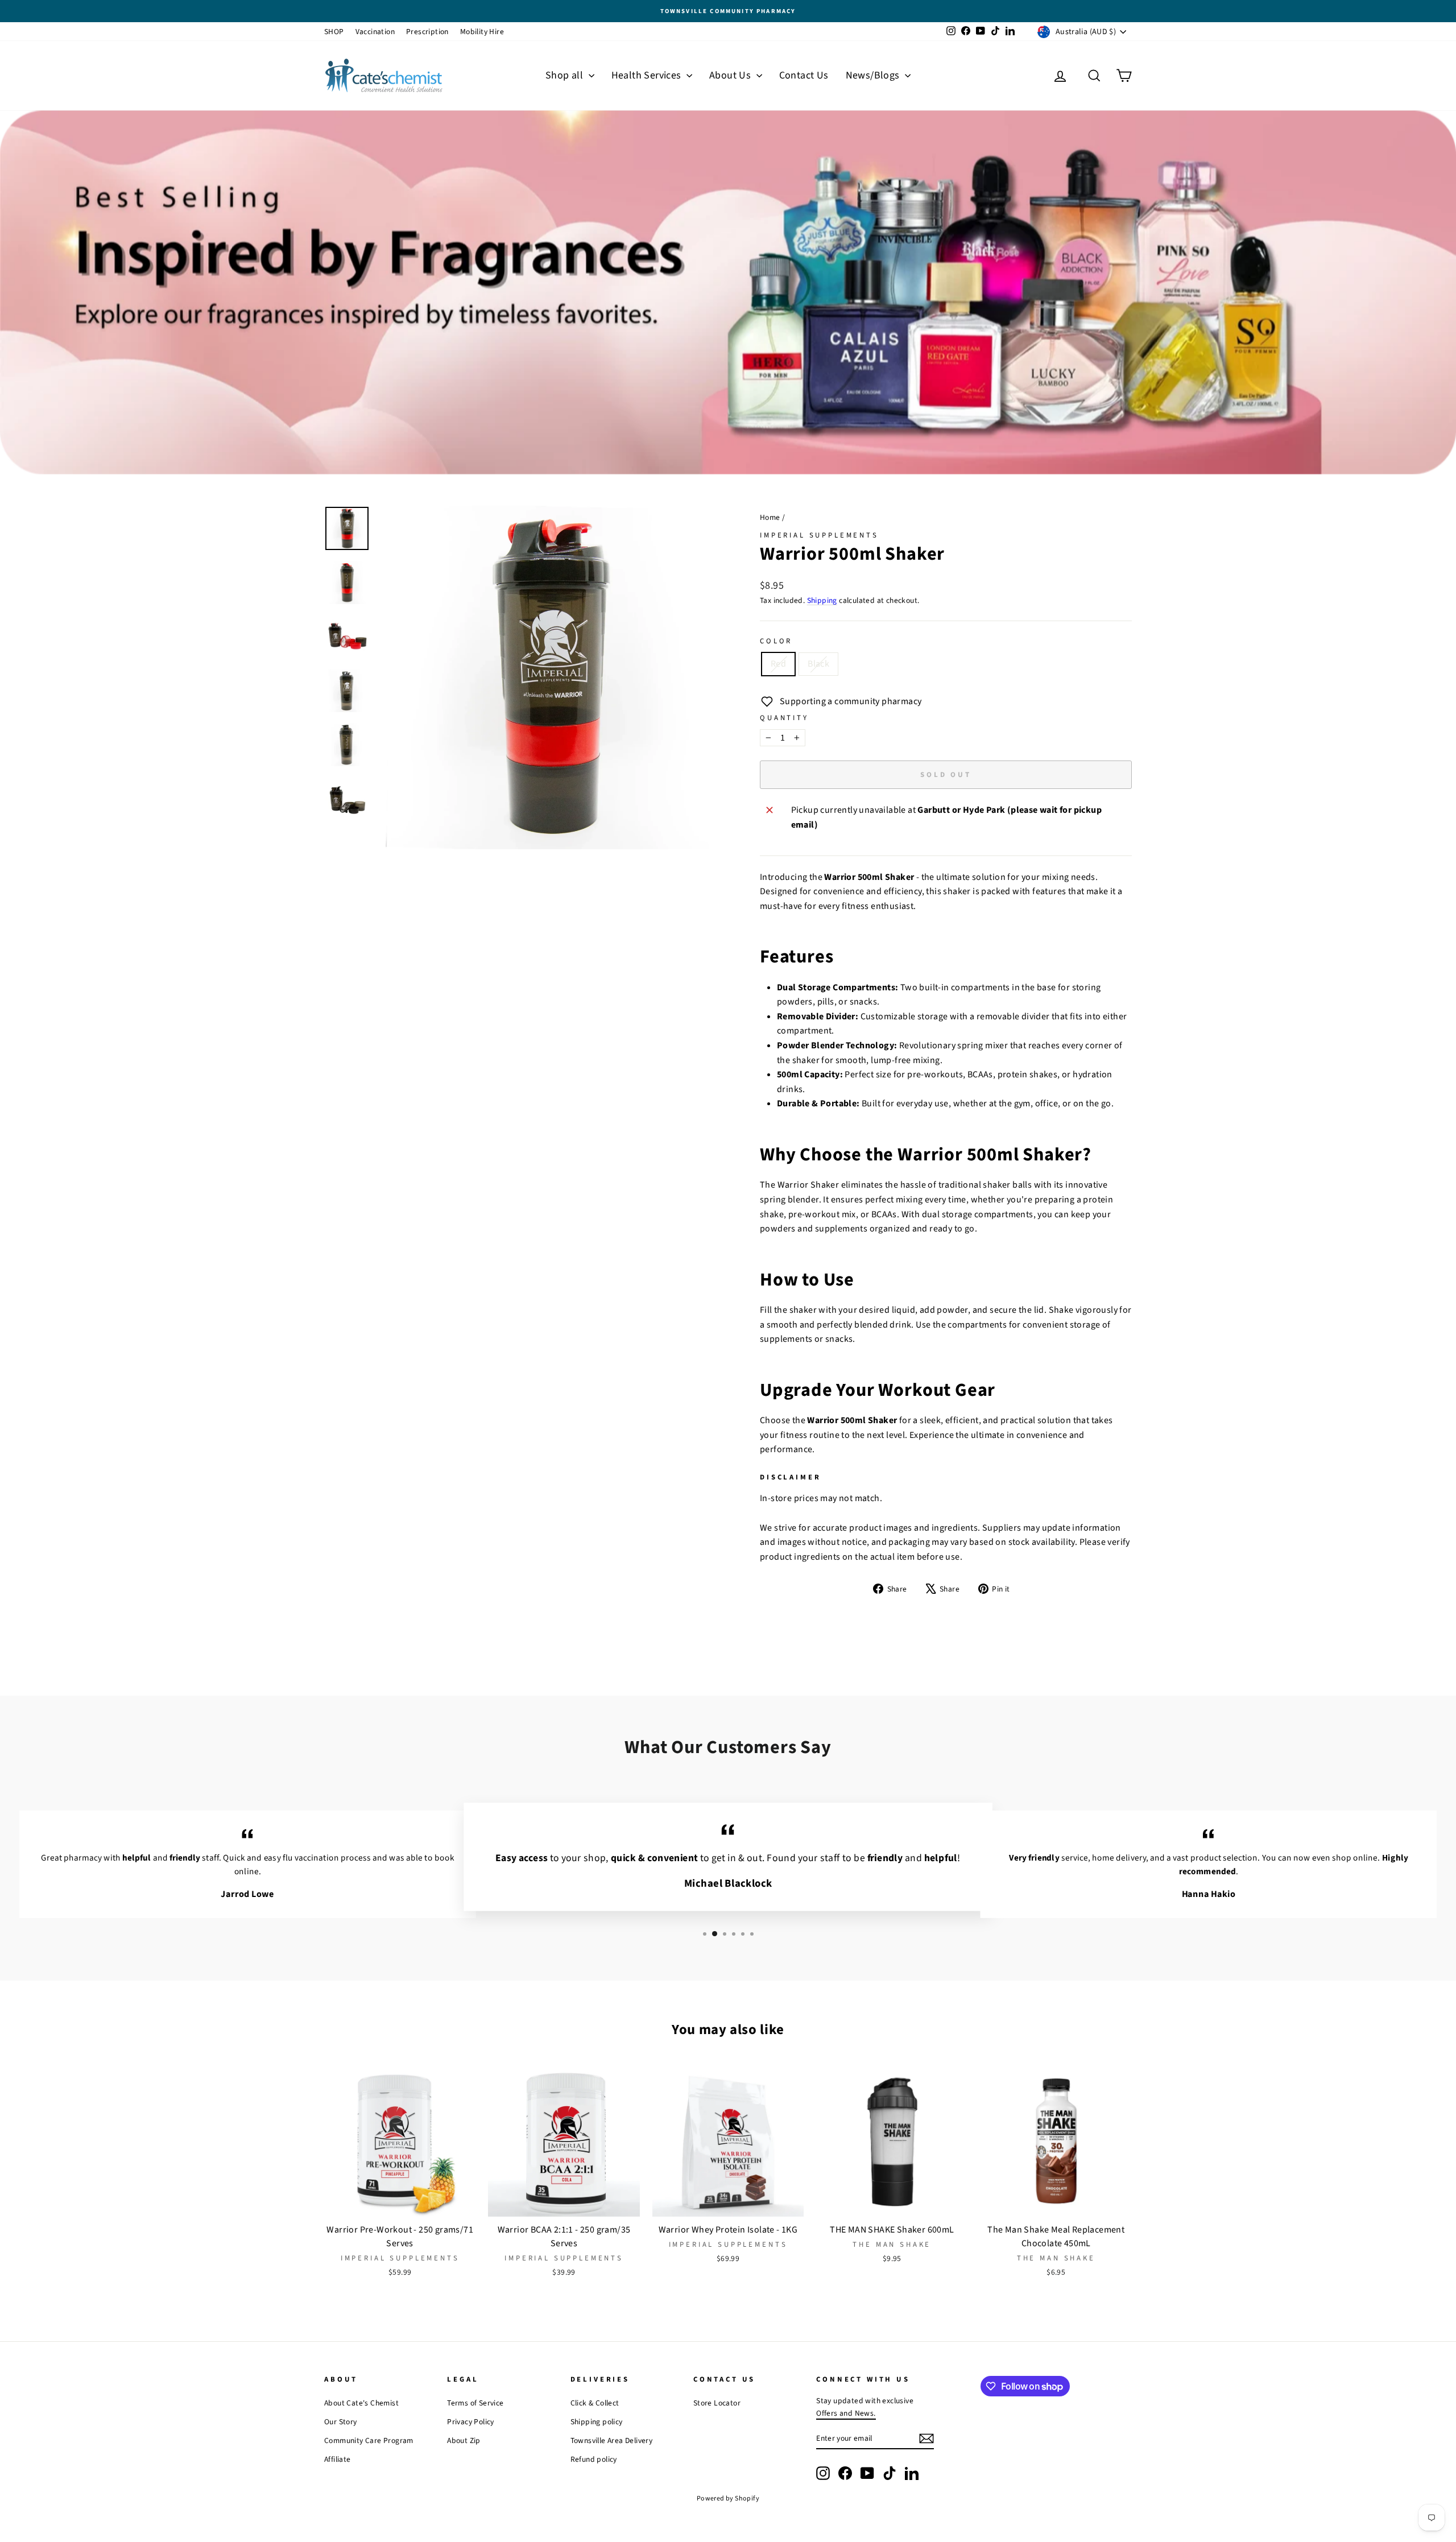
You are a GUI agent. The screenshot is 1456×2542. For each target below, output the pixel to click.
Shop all (566, 75)
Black (818, 664)
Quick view (400, 2205)
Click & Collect (595, 2403)
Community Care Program (369, 2440)
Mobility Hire (482, 32)
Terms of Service (475, 2403)
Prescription (427, 32)
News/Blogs (874, 75)
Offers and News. (846, 2413)
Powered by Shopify (728, 2498)
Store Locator (717, 2403)
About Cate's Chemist (361, 2403)
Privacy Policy (471, 2422)
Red (778, 664)
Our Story (341, 2422)
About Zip (464, 2440)
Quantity (784, 718)
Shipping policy (597, 2422)
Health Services (648, 75)
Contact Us (804, 75)
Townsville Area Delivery (612, 2440)
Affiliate (338, 2459)
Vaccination (375, 32)
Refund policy (594, 2459)
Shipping (822, 600)
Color (776, 641)
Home (770, 517)
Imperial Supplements (819, 535)
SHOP (334, 32)
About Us (731, 75)
